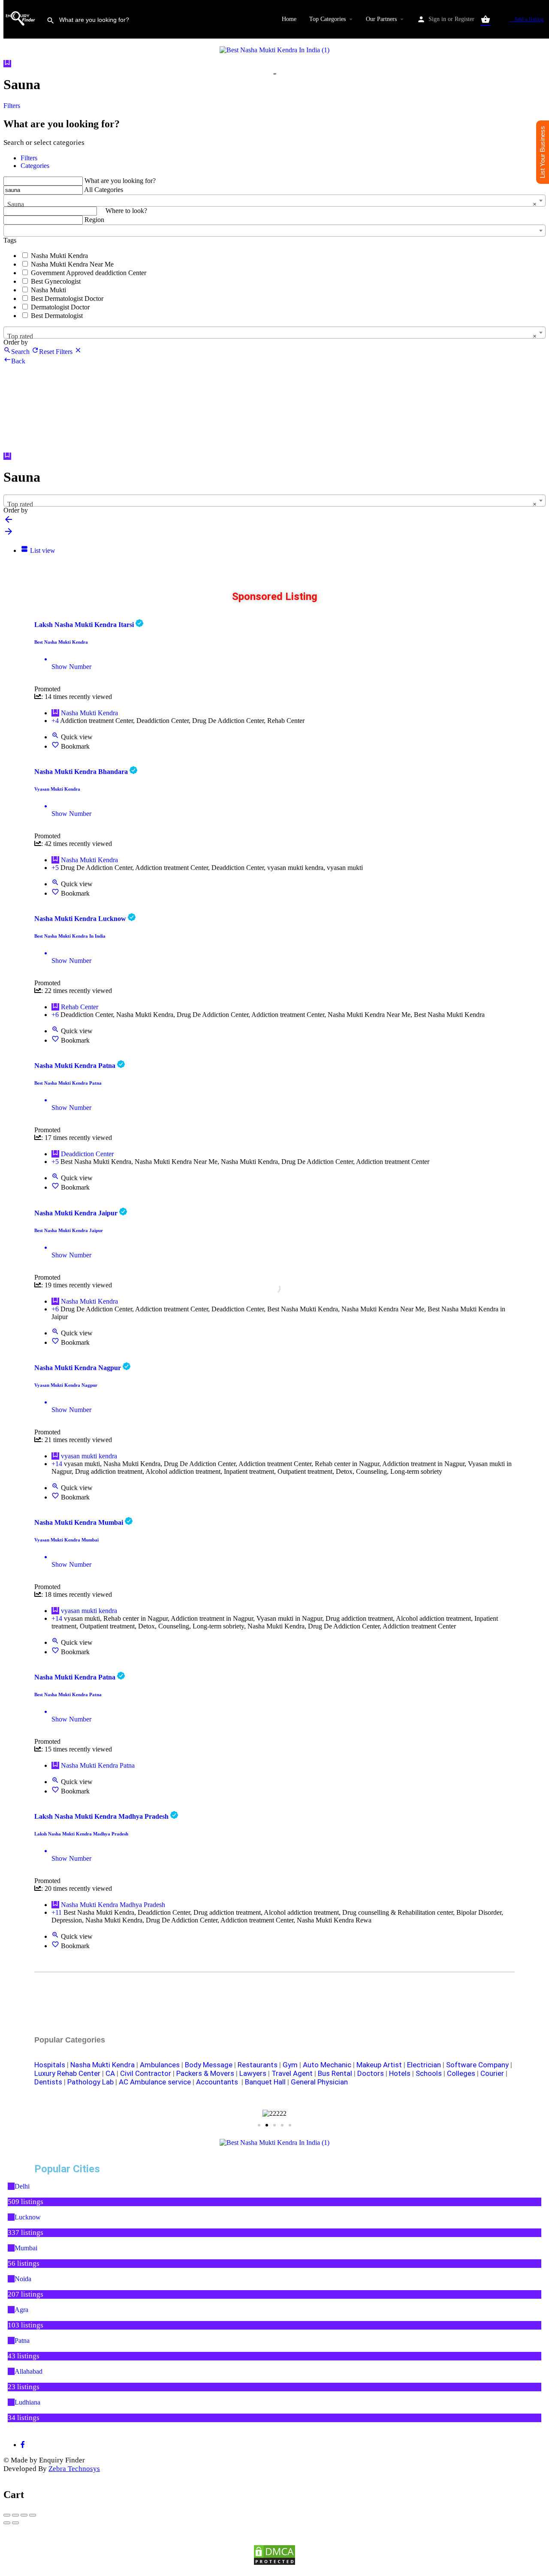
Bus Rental (335, 2073)
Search (20, 352)
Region (94, 220)
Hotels (400, 2073)
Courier (492, 2073)
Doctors (371, 2073)
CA (110, 2073)
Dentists (48, 2082)
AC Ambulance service (155, 2082)
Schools (429, 2073)
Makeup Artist (379, 2065)
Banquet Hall (265, 2082)
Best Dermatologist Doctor (67, 298)
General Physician (319, 2082)
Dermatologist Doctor (60, 307)
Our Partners (381, 19)
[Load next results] (9, 534)
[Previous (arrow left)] (7, 2523)
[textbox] (274, 228)
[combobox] (274, 201)
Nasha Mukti (48, 290)
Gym (290, 2065)
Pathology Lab (90, 2082)
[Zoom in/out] (33, 2515)
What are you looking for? (120, 181)
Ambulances (160, 2065)
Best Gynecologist (56, 281)
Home (289, 19)
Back (18, 361)
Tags (10, 240)
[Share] (15, 2515)
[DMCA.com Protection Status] (274, 2555)
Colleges (461, 2073)
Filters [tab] (29, 158)
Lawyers (253, 2073)
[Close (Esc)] (7, 2515)
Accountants (219, 2082)
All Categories (104, 190)
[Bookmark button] (55, 746)
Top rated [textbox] (272, 336)
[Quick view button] (55, 737)
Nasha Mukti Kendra (59, 256)
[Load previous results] (9, 522)
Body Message (209, 2065)
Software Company (477, 2065)
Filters (13, 106)
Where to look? (126, 211)
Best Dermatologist (57, 316)
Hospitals (50, 2065)
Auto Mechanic (327, 2065)
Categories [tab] (35, 166)
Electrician (424, 2065)
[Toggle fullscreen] (24, 2515)
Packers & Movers (205, 2073)
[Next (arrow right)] (15, 2523)
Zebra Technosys (74, 2469)
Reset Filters (57, 352)
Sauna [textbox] (272, 204)
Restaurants (258, 2065)
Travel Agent (292, 2073)
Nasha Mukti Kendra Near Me (72, 264)
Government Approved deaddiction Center (89, 273)
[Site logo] (22, 33)
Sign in (437, 19)
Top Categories (327, 19)
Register (465, 19)
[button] (165, 2114)
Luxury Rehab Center (67, 2073)
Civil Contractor (146, 2073)
